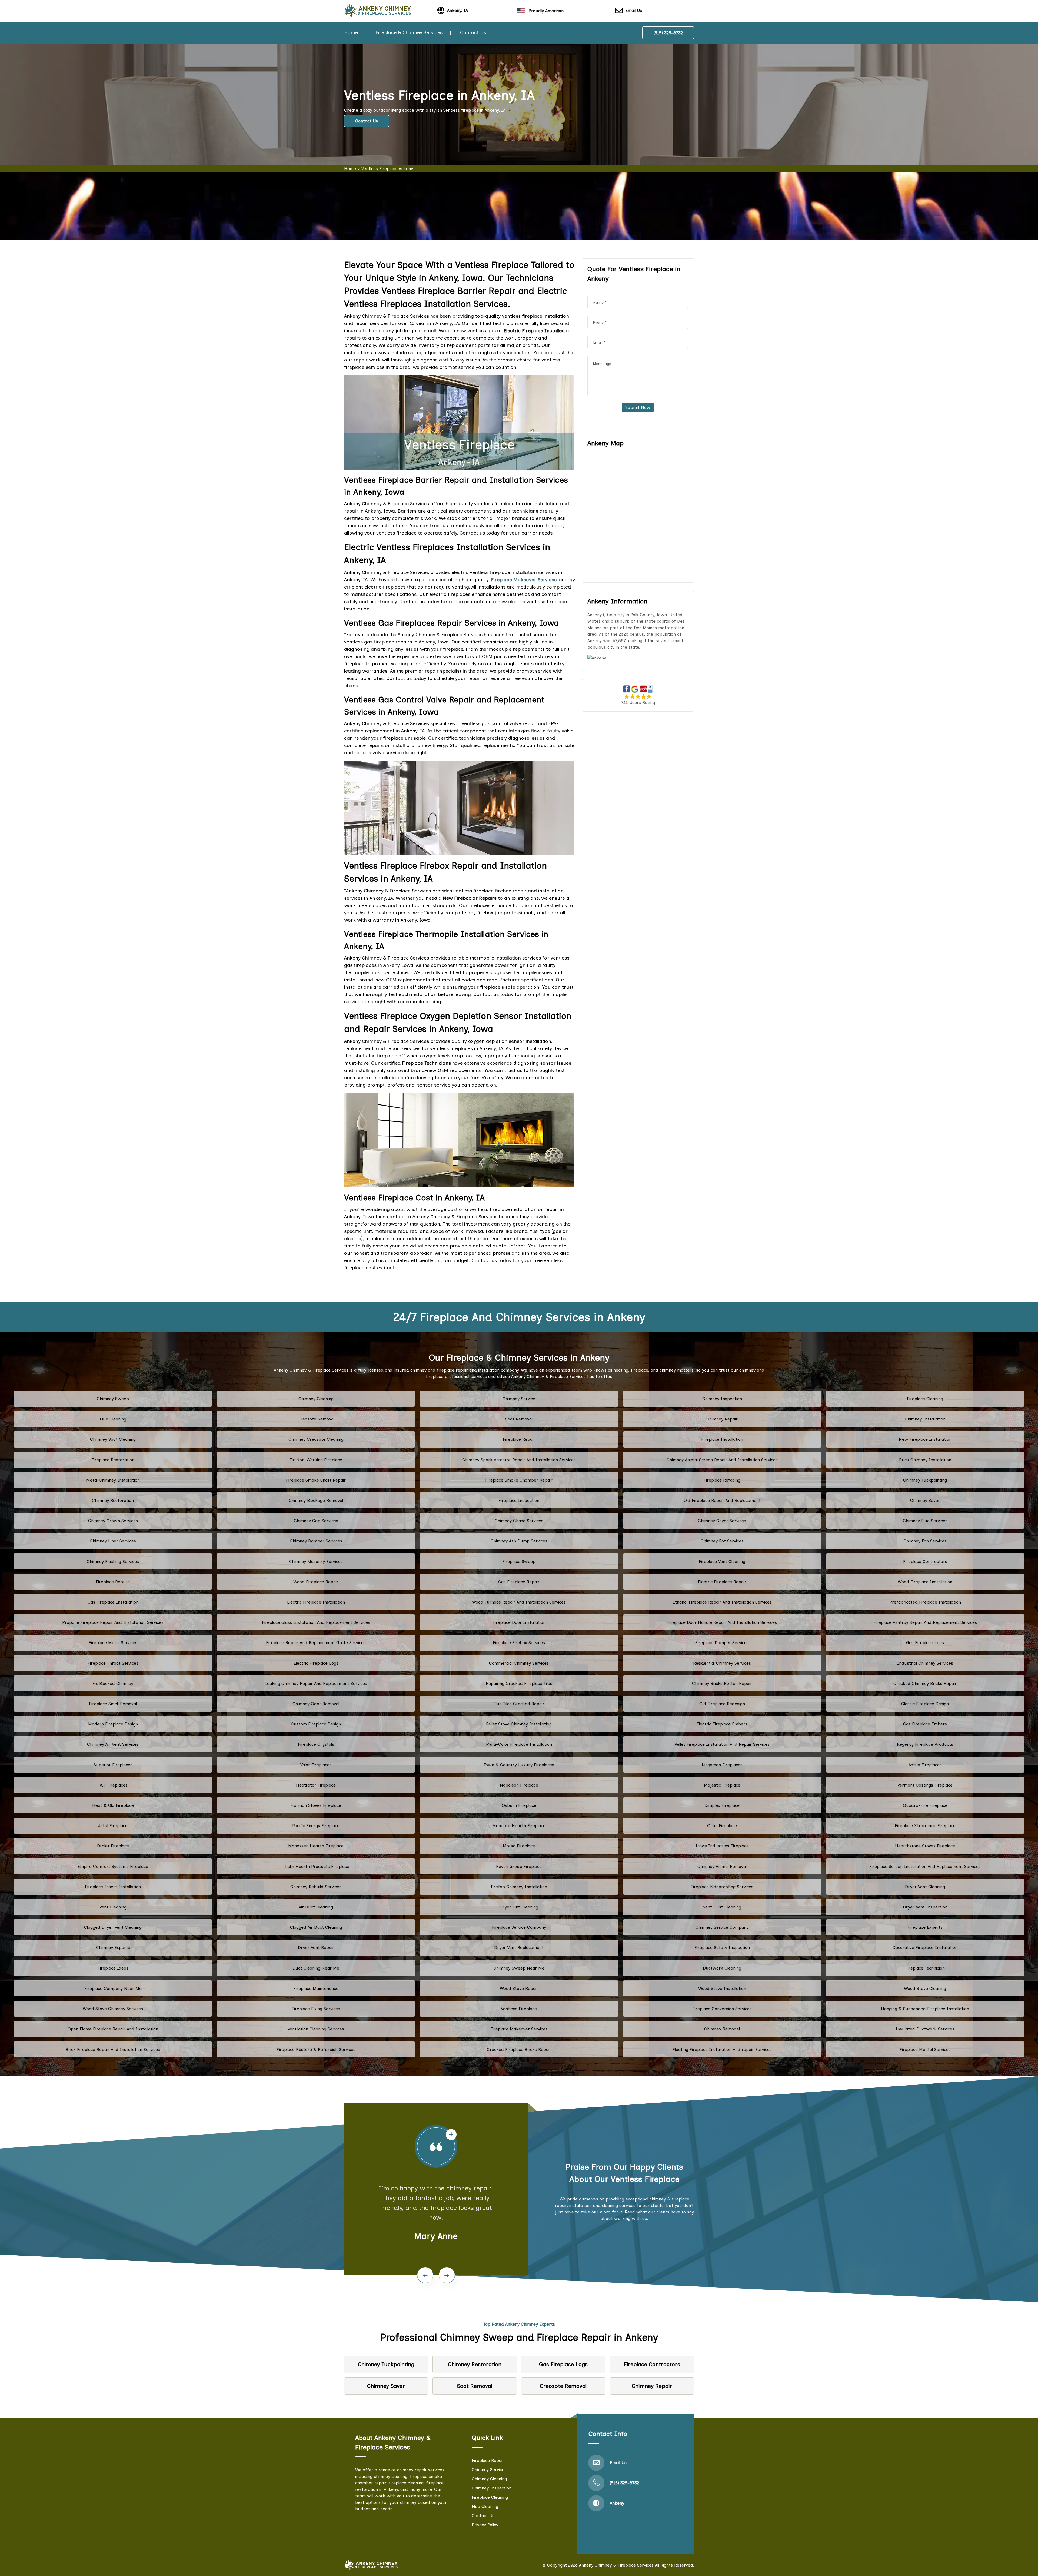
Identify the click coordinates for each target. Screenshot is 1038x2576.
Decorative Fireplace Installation (925, 1948)
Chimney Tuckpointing (925, 1480)
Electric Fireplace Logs (316, 1663)
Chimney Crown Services (113, 1521)
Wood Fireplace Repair (316, 1582)
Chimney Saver (925, 1500)
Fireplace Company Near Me (113, 1988)
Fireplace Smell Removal (113, 1704)
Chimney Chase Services (519, 1521)
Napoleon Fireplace (519, 1785)
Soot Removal (519, 1419)
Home (351, 32)
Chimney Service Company (722, 1927)
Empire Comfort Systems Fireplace (113, 1866)
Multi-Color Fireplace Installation (519, 1744)
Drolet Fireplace (113, 1846)
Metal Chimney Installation (113, 1480)
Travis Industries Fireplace (722, 1846)
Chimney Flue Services (925, 1521)
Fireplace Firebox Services (519, 1643)
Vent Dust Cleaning (722, 1907)
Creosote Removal (316, 1419)
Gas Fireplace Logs (925, 1643)
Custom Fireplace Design (316, 1724)
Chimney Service (519, 1399)
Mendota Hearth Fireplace (519, 1826)
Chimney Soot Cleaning (113, 1439)
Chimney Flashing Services (113, 1561)
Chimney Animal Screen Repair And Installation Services (722, 1460)
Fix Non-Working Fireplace (316, 1460)
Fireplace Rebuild (113, 1582)
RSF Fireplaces (113, 1785)
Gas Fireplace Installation (113, 1602)
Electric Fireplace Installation (316, 1602)
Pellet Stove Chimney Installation (519, 1724)
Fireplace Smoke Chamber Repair (519, 1480)
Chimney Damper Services (316, 1541)
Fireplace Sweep (519, 1561)
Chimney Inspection (722, 1399)
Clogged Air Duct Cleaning (316, 1927)
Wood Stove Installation (722, 1988)
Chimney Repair (722, 1419)
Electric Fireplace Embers (722, 1724)
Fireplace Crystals (316, 1744)
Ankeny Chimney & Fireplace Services (616, 2565)
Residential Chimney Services (722, 1663)
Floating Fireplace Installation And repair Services (722, 2049)
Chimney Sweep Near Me (519, 1968)
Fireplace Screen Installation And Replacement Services (925, 1866)
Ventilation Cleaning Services (316, 2029)
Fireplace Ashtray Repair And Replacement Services (925, 1622)
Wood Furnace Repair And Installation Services (519, 1602)
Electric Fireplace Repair (722, 1582)
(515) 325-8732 (668, 33)
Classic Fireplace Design (925, 1704)
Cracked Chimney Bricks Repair (925, 1683)
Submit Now (638, 407)
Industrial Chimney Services (925, 1663)
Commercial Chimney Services (519, 1663)
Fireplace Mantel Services (925, 2049)
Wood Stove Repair (519, 1988)
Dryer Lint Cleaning (519, 1907)
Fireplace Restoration (113, 1460)
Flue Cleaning (113, 1419)
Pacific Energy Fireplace (316, 1826)
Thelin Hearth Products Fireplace (316, 1866)
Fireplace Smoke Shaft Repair (316, 1480)
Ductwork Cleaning (722, 1968)
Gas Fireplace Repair (519, 1582)
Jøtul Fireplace (113, 1826)
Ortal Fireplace (722, 1826)
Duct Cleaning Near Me (316, 1968)
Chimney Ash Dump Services (519, 1541)
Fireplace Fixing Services (316, 2009)
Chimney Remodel (722, 2029)
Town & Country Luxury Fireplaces (519, 1765)
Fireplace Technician (925, 1968)
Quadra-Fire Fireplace (925, 1805)
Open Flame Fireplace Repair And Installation (113, 2029)
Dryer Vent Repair (316, 1948)
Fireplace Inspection (519, 1500)
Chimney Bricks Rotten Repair (722, 1683)
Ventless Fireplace (519, 2009)
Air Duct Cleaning (316, 1907)
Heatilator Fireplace (316, 1785)
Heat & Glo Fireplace (113, 1805)
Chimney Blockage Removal (316, 1500)
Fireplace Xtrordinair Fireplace (925, 1826)
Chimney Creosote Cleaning (316, 1439)
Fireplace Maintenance (316, 1988)
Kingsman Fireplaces (722, 1765)
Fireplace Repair (519, 1439)
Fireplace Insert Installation (113, 1887)
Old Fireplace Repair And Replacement (722, 1500)
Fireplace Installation (722, 1439)
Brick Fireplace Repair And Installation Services (113, 2049)
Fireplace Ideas (113, 1968)
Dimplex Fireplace (722, 1805)
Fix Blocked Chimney (113, 1683)
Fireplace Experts (925, 1927)
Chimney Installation (925, 1419)
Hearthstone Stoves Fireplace (925, 1846)
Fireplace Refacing (722, 1480)
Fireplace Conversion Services (722, 2009)
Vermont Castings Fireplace (925, 1785)
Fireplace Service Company (519, 1927)
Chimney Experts (113, 1948)
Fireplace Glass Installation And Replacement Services (316, 1622)
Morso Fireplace (519, 1846)
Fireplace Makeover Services (519, 2029)
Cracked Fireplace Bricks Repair (519, 2049)
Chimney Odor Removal (316, 1704)
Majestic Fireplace (722, 1785)
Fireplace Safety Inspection (722, 1948)
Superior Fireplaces (113, 1765)
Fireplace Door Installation (519, 1622)
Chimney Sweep (113, 1399)
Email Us (634, 10)
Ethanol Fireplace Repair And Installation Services (722, 1602)
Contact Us (473, 32)
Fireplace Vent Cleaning (722, 1561)
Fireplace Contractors (925, 1561)
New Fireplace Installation (925, 1439)
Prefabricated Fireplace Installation (925, 1602)
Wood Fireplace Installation (925, 1582)
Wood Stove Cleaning (925, 1988)
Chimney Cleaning (316, 1399)
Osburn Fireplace (519, 1805)
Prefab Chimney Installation (519, 1887)
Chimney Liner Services (113, 1541)
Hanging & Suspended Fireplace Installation (925, 2009)
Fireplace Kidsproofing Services (722, 1887)
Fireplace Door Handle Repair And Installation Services (722, 1622)
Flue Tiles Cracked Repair (519, 1704)
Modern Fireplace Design (113, 1724)
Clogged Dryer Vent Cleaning (113, 1927)
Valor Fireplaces (316, 1765)
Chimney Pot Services (722, 1541)
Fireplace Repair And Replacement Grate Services (316, 1643)
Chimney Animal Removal (722, 1866)
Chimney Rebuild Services (316, 1887)
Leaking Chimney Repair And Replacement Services (316, 1683)
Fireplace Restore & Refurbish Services (316, 2049)
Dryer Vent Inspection (925, 1907)
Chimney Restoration (113, 1500)
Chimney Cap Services (316, 1521)
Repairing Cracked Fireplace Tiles (519, 1683)
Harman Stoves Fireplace (316, 1805)
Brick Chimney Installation (925, 1460)
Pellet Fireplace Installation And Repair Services (722, 1744)
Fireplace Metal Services (113, 1643)
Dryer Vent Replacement (519, 1948)
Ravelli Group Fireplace (519, 1866)
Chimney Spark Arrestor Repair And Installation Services (519, 1460)
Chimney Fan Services (925, 1541)
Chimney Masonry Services (316, 1561)
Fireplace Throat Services (113, 1663)
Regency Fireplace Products (925, 1744)
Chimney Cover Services (722, 1521)
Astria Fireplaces (925, 1765)
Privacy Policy (485, 2525)
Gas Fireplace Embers (925, 1724)
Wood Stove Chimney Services (113, 2009)
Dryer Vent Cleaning (925, 1887)
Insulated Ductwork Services (925, 2029)
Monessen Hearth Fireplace (316, 1846)
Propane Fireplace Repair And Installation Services (113, 1622)
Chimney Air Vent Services (113, 1744)
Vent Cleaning (113, 1907)
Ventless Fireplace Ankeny (387, 169)
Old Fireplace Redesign (722, 1704)
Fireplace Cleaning (925, 1399)
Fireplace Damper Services (722, 1643)
